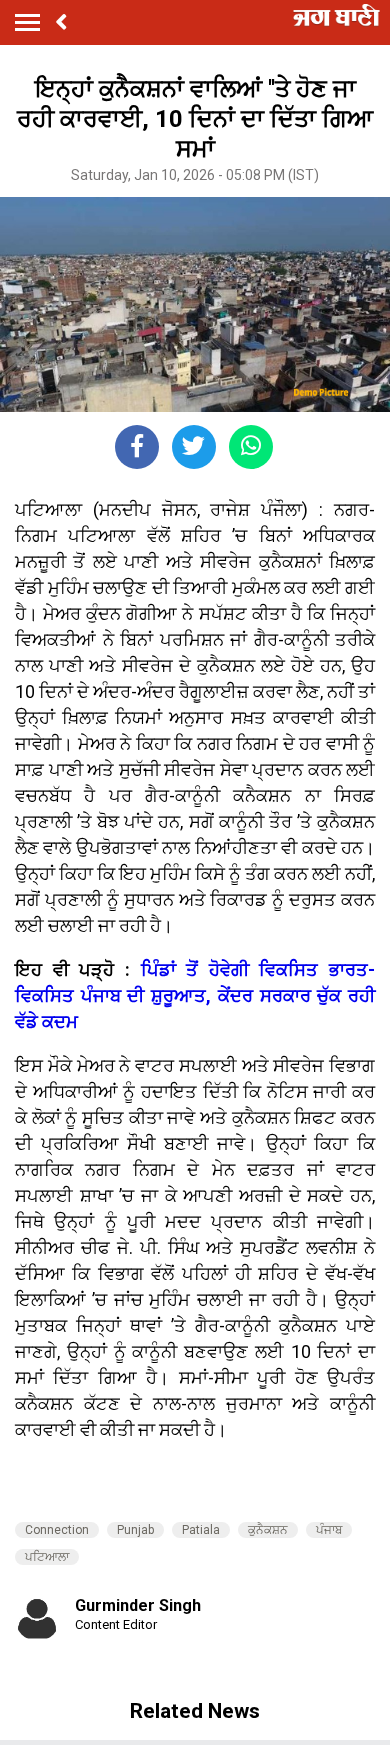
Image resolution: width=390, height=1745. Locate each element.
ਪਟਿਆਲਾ (47, 1557)
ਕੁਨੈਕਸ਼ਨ (268, 1530)
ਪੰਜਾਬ (329, 1530)
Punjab (135, 1530)
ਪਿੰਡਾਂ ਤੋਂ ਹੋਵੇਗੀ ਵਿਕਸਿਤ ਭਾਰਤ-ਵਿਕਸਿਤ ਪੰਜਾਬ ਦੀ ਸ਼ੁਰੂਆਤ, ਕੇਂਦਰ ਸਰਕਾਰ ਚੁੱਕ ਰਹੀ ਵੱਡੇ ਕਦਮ (195, 995)
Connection (57, 1530)
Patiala (201, 1530)
